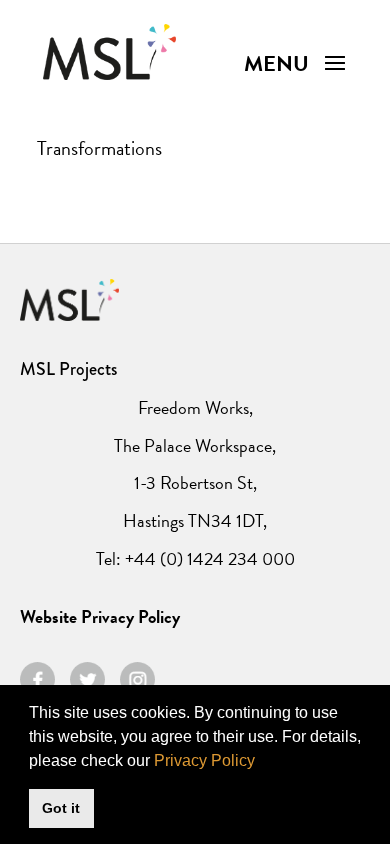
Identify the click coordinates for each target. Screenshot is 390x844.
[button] (262, 762)
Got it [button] (61, 808)
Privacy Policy (204, 760)
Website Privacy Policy (100, 616)
